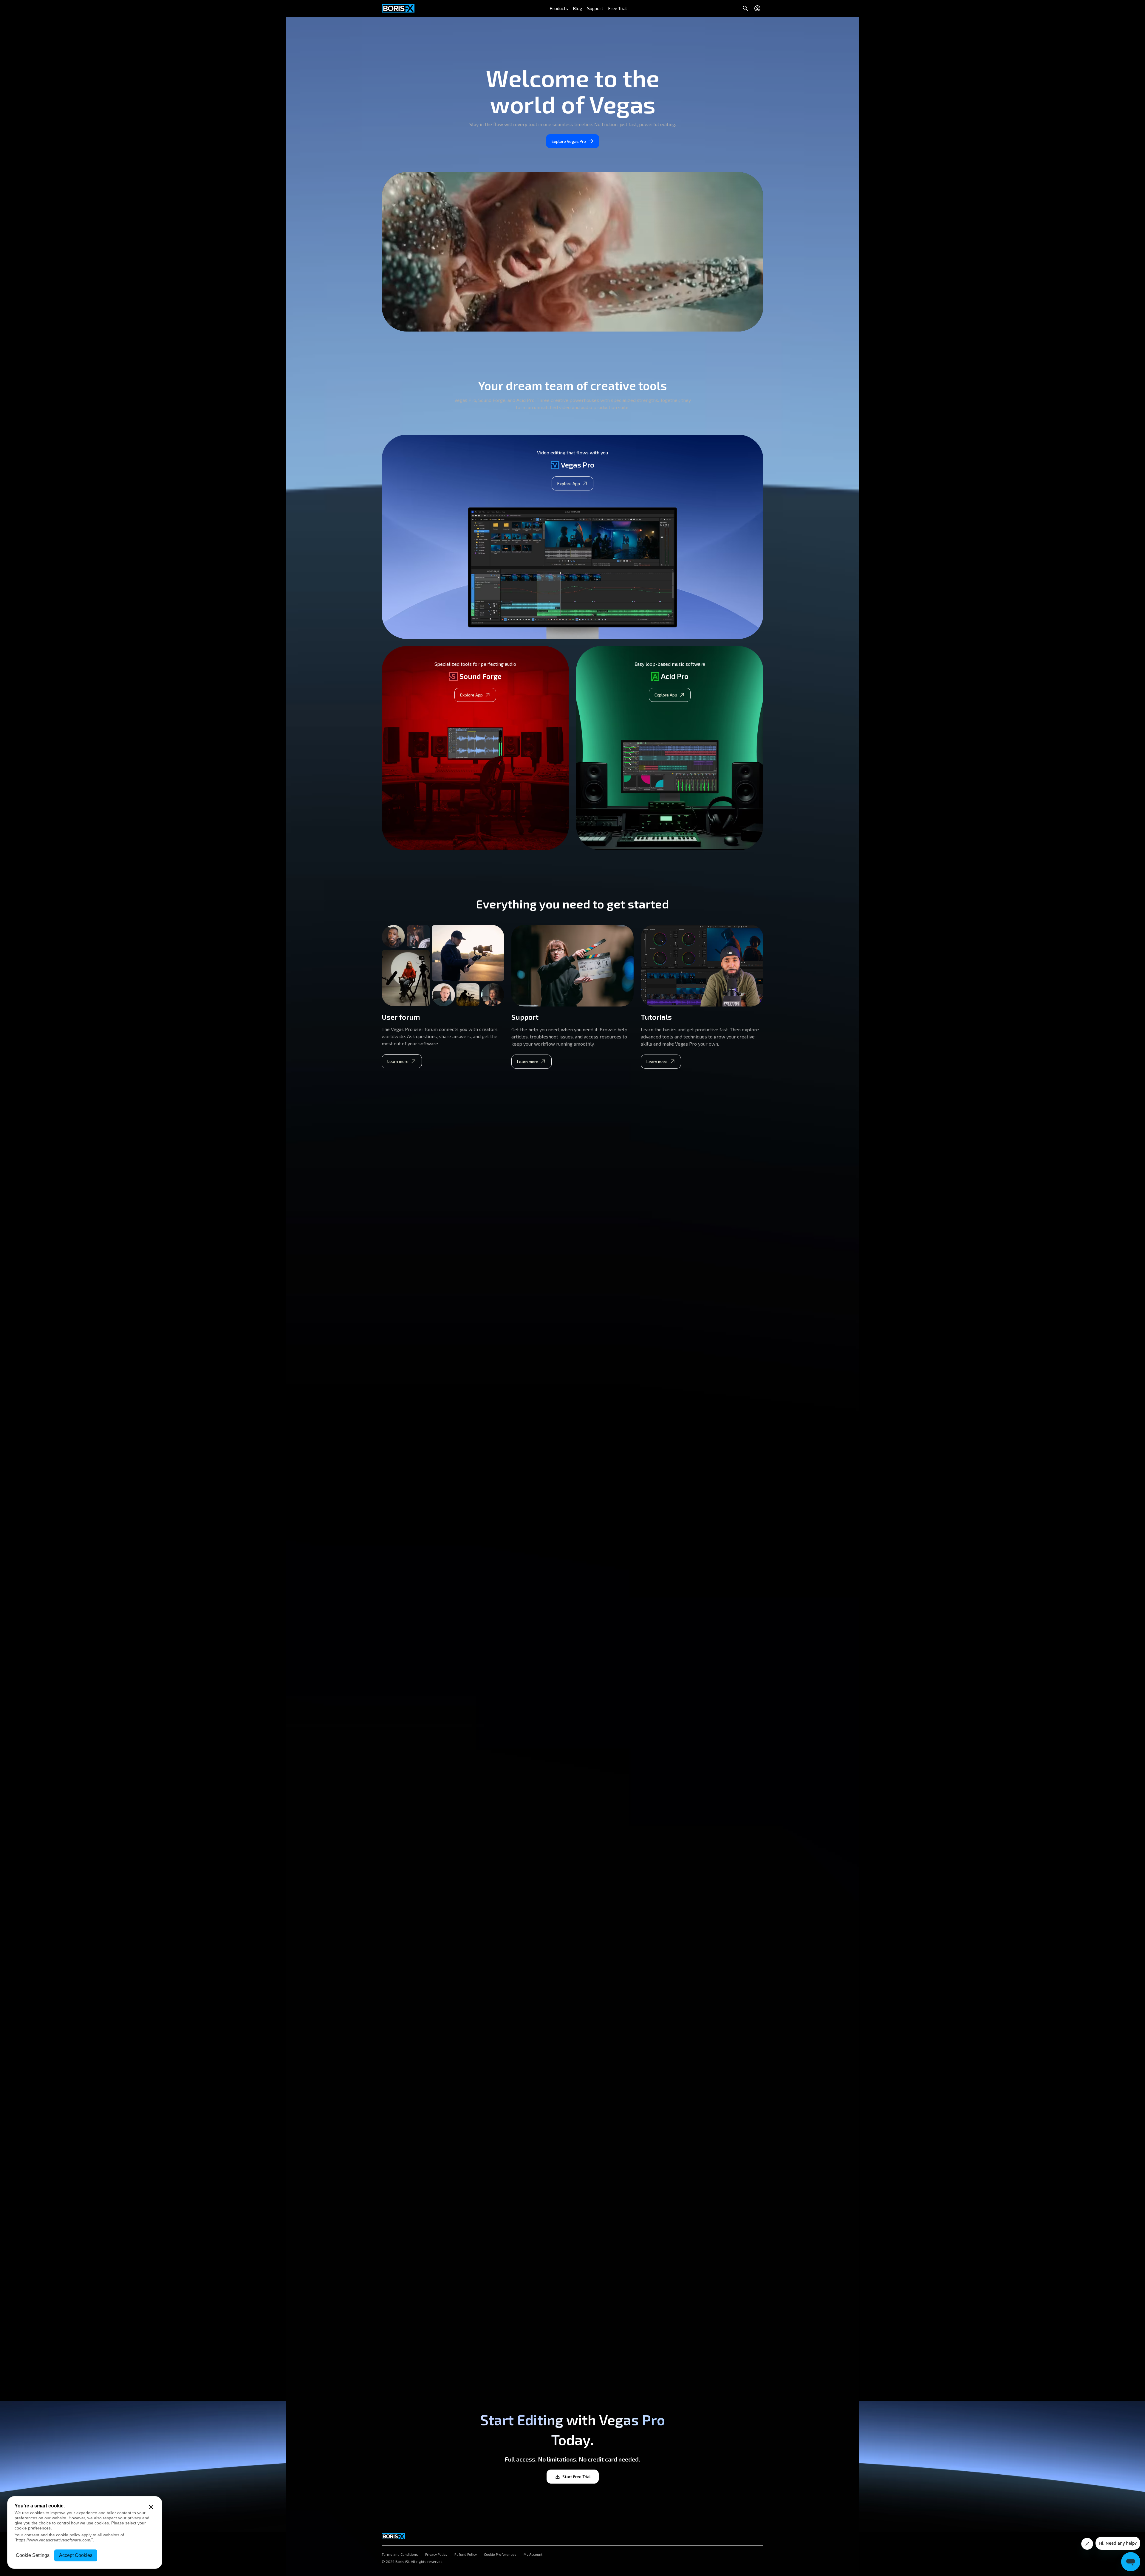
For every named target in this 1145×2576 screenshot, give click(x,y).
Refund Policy (466, 2555)
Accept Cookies (76, 2555)
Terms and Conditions (400, 2555)
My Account (533, 2555)
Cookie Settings (33, 2555)
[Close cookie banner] (151, 2507)
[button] (559, 8)
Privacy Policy (436, 2555)
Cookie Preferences (500, 2555)
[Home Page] (398, 8)
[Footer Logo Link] (393, 2535)
